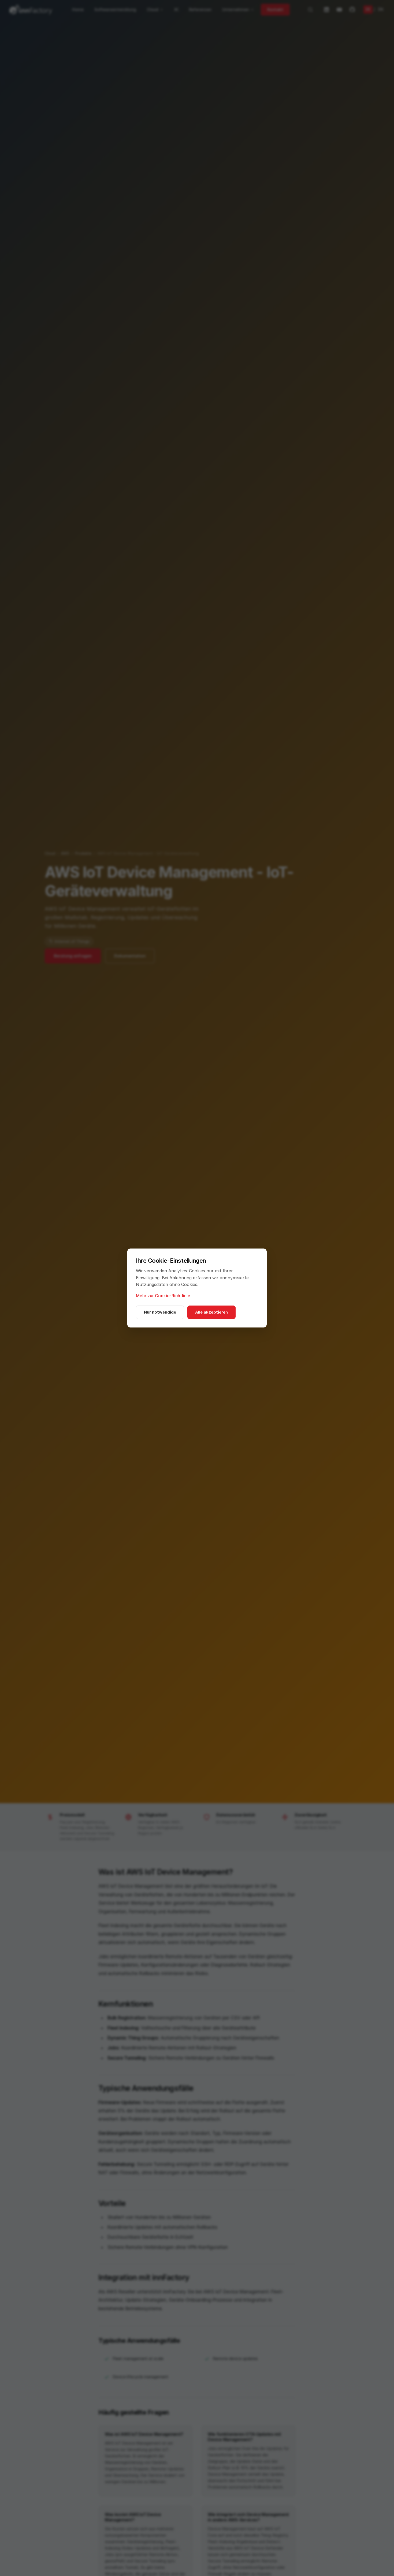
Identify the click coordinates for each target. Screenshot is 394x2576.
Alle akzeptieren (211, 1312)
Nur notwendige (160, 1312)
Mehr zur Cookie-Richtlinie (163, 1296)
